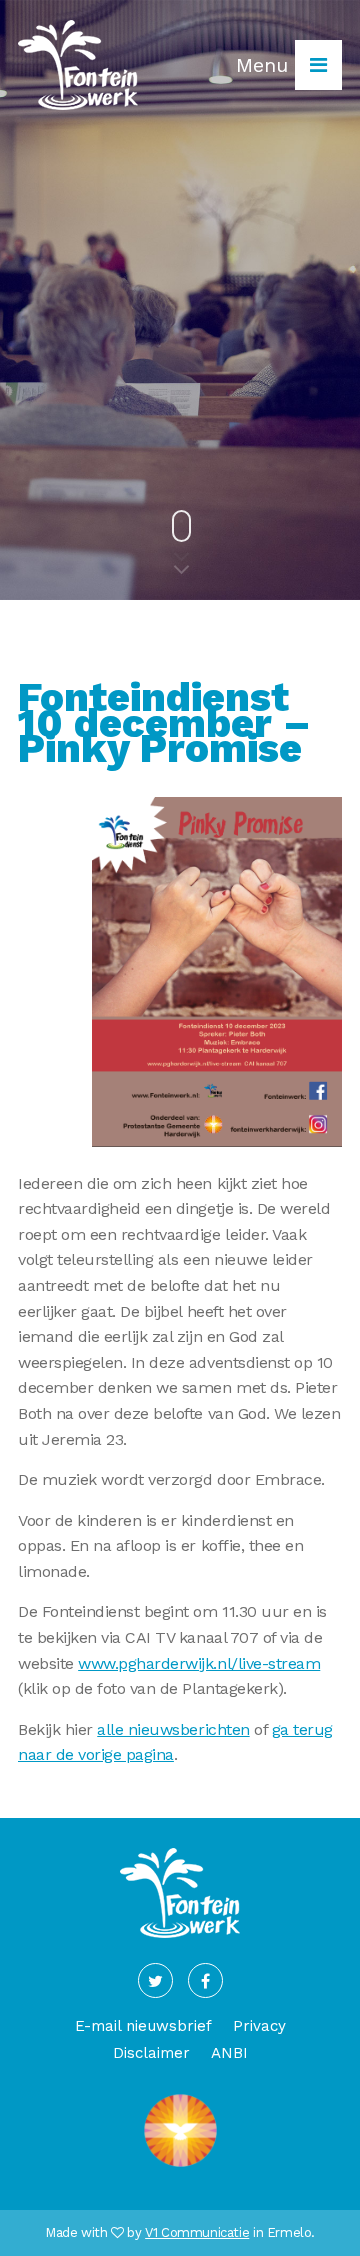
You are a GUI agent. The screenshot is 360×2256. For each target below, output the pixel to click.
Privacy (259, 2026)
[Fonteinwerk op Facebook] (205, 1980)
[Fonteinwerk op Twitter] (155, 1980)
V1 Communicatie (197, 2232)
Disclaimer (151, 2053)
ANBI (229, 2053)
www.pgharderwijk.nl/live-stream (199, 1663)
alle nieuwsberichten (173, 1729)
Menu (265, 65)
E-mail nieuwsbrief (143, 2026)
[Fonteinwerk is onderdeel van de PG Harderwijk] (180, 2167)
